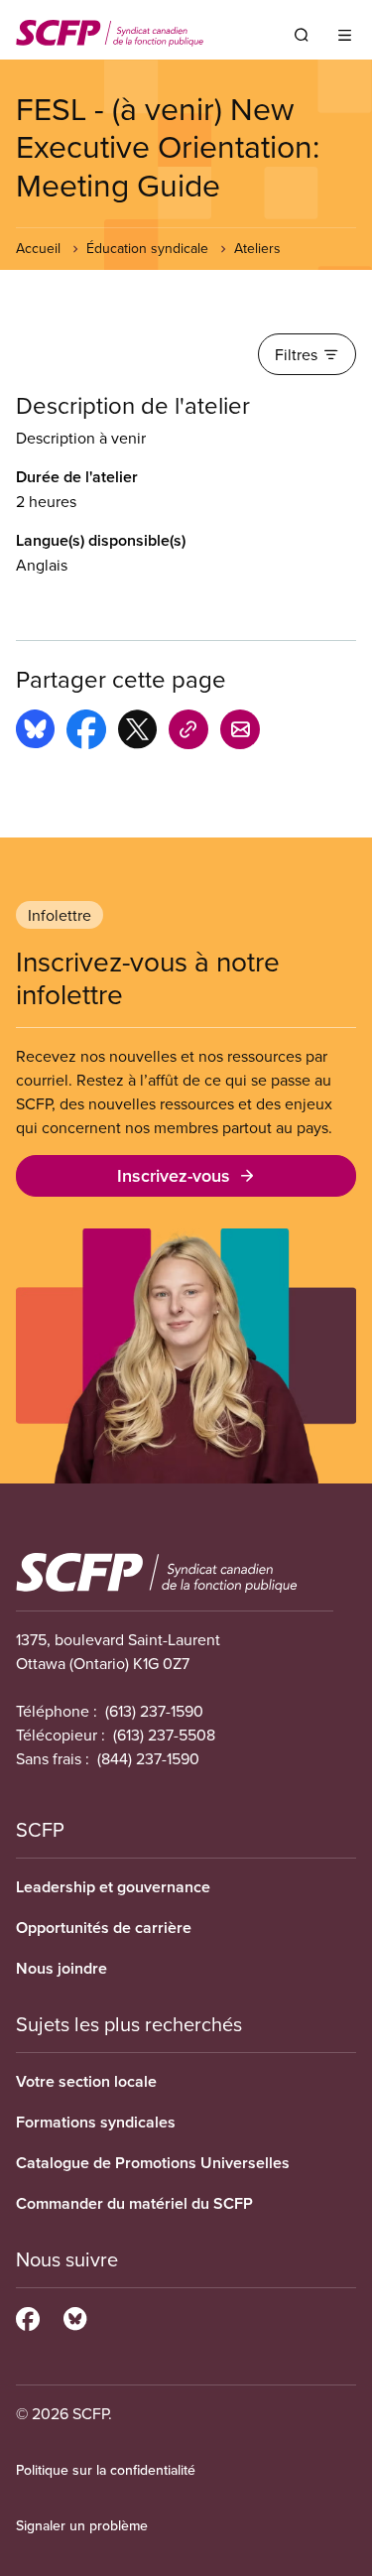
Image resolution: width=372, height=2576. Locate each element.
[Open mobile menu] (345, 35)
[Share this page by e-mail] (240, 732)
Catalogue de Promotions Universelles (153, 2163)
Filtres (296, 354)
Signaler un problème (82, 2525)
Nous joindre (62, 1968)
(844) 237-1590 (148, 1758)
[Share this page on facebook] (86, 732)
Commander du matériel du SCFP (134, 2203)
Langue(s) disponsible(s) (101, 540)
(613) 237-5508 (164, 1735)
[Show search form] (302, 35)
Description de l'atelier (133, 405)
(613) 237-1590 (154, 1711)
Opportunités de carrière (104, 1928)
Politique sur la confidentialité (106, 2470)
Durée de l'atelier (77, 477)
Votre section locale (86, 2081)
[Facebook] (28, 2316)
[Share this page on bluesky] (35, 732)
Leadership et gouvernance (113, 1887)
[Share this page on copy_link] (188, 732)
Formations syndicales (96, 2122)
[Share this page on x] (137, 732)
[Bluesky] (75, 2316)
